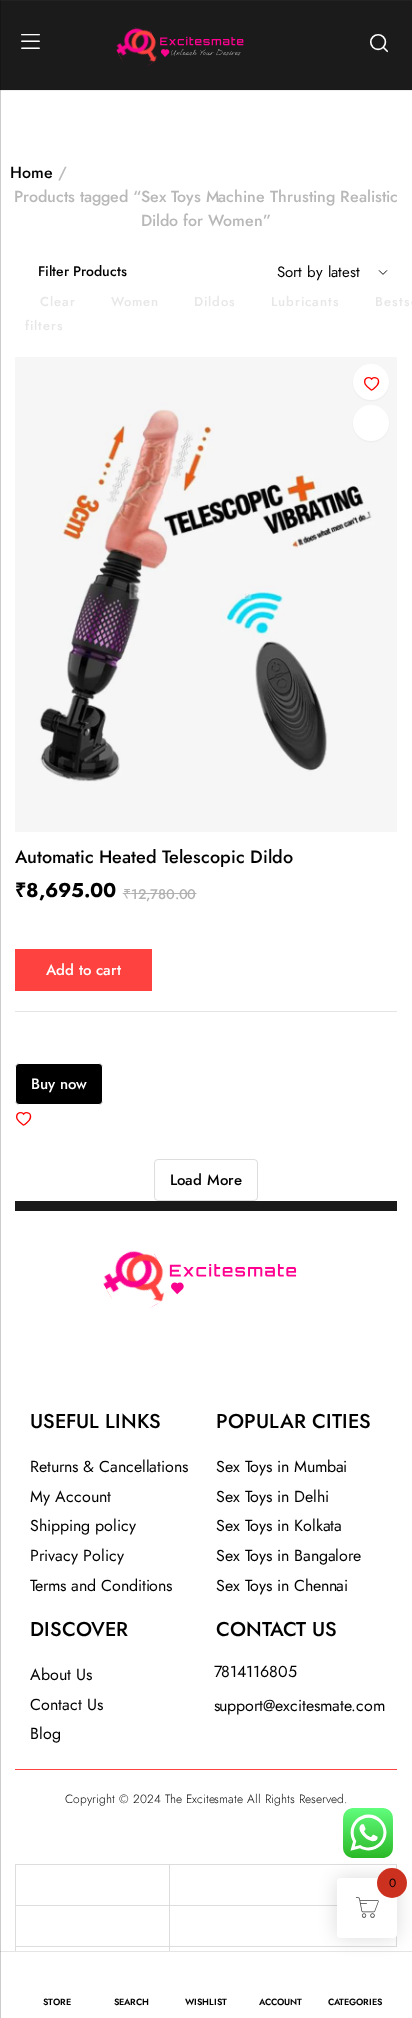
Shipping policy (83, 1525)
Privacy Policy (77, 1555)
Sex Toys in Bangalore (288, 1555)
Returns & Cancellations (109, 1466)
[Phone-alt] (153, 1364)
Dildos (215, 301)
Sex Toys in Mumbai (281, 1466)
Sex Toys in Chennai (282, 1585)
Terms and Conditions (101, 1585)
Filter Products (82, 271)
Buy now (59, 1084)
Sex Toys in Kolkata (279, 1525)
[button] (371, 382)
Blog (45, 1733)
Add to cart (83, 970)
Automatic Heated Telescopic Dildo (154, 857)
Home (31, 172)
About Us (61, 1674)
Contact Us (66, 1704)
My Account (70, 1496)
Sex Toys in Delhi (272, 1496)
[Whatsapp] (259, 1364)
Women (135, 301)
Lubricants (305, 301)
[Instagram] (206, 1364)
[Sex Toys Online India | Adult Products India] (131, 42)
